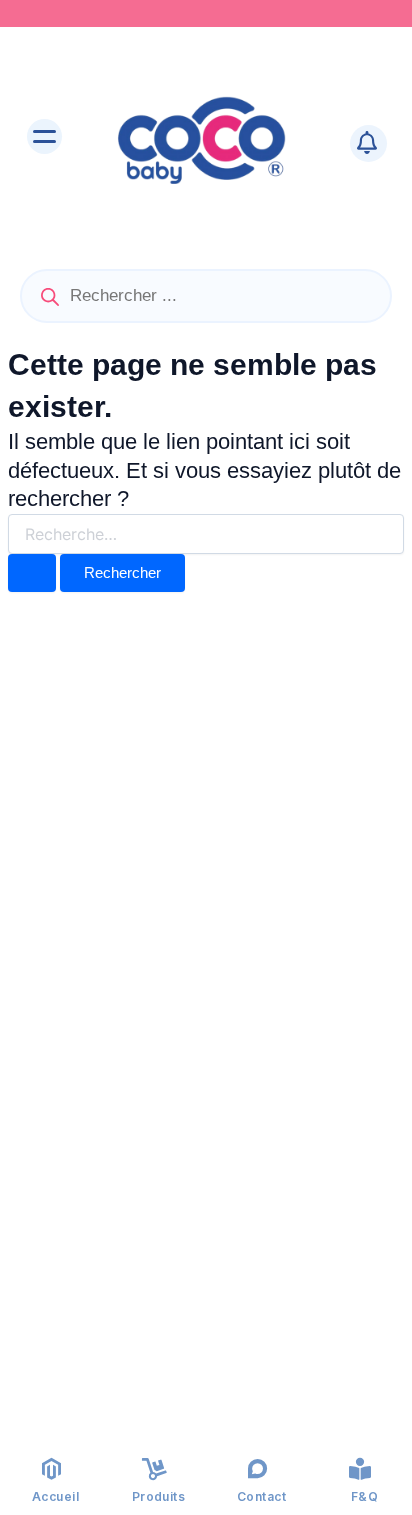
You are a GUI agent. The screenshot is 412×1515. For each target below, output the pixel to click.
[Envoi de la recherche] (32, 573)
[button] (45, 138)
